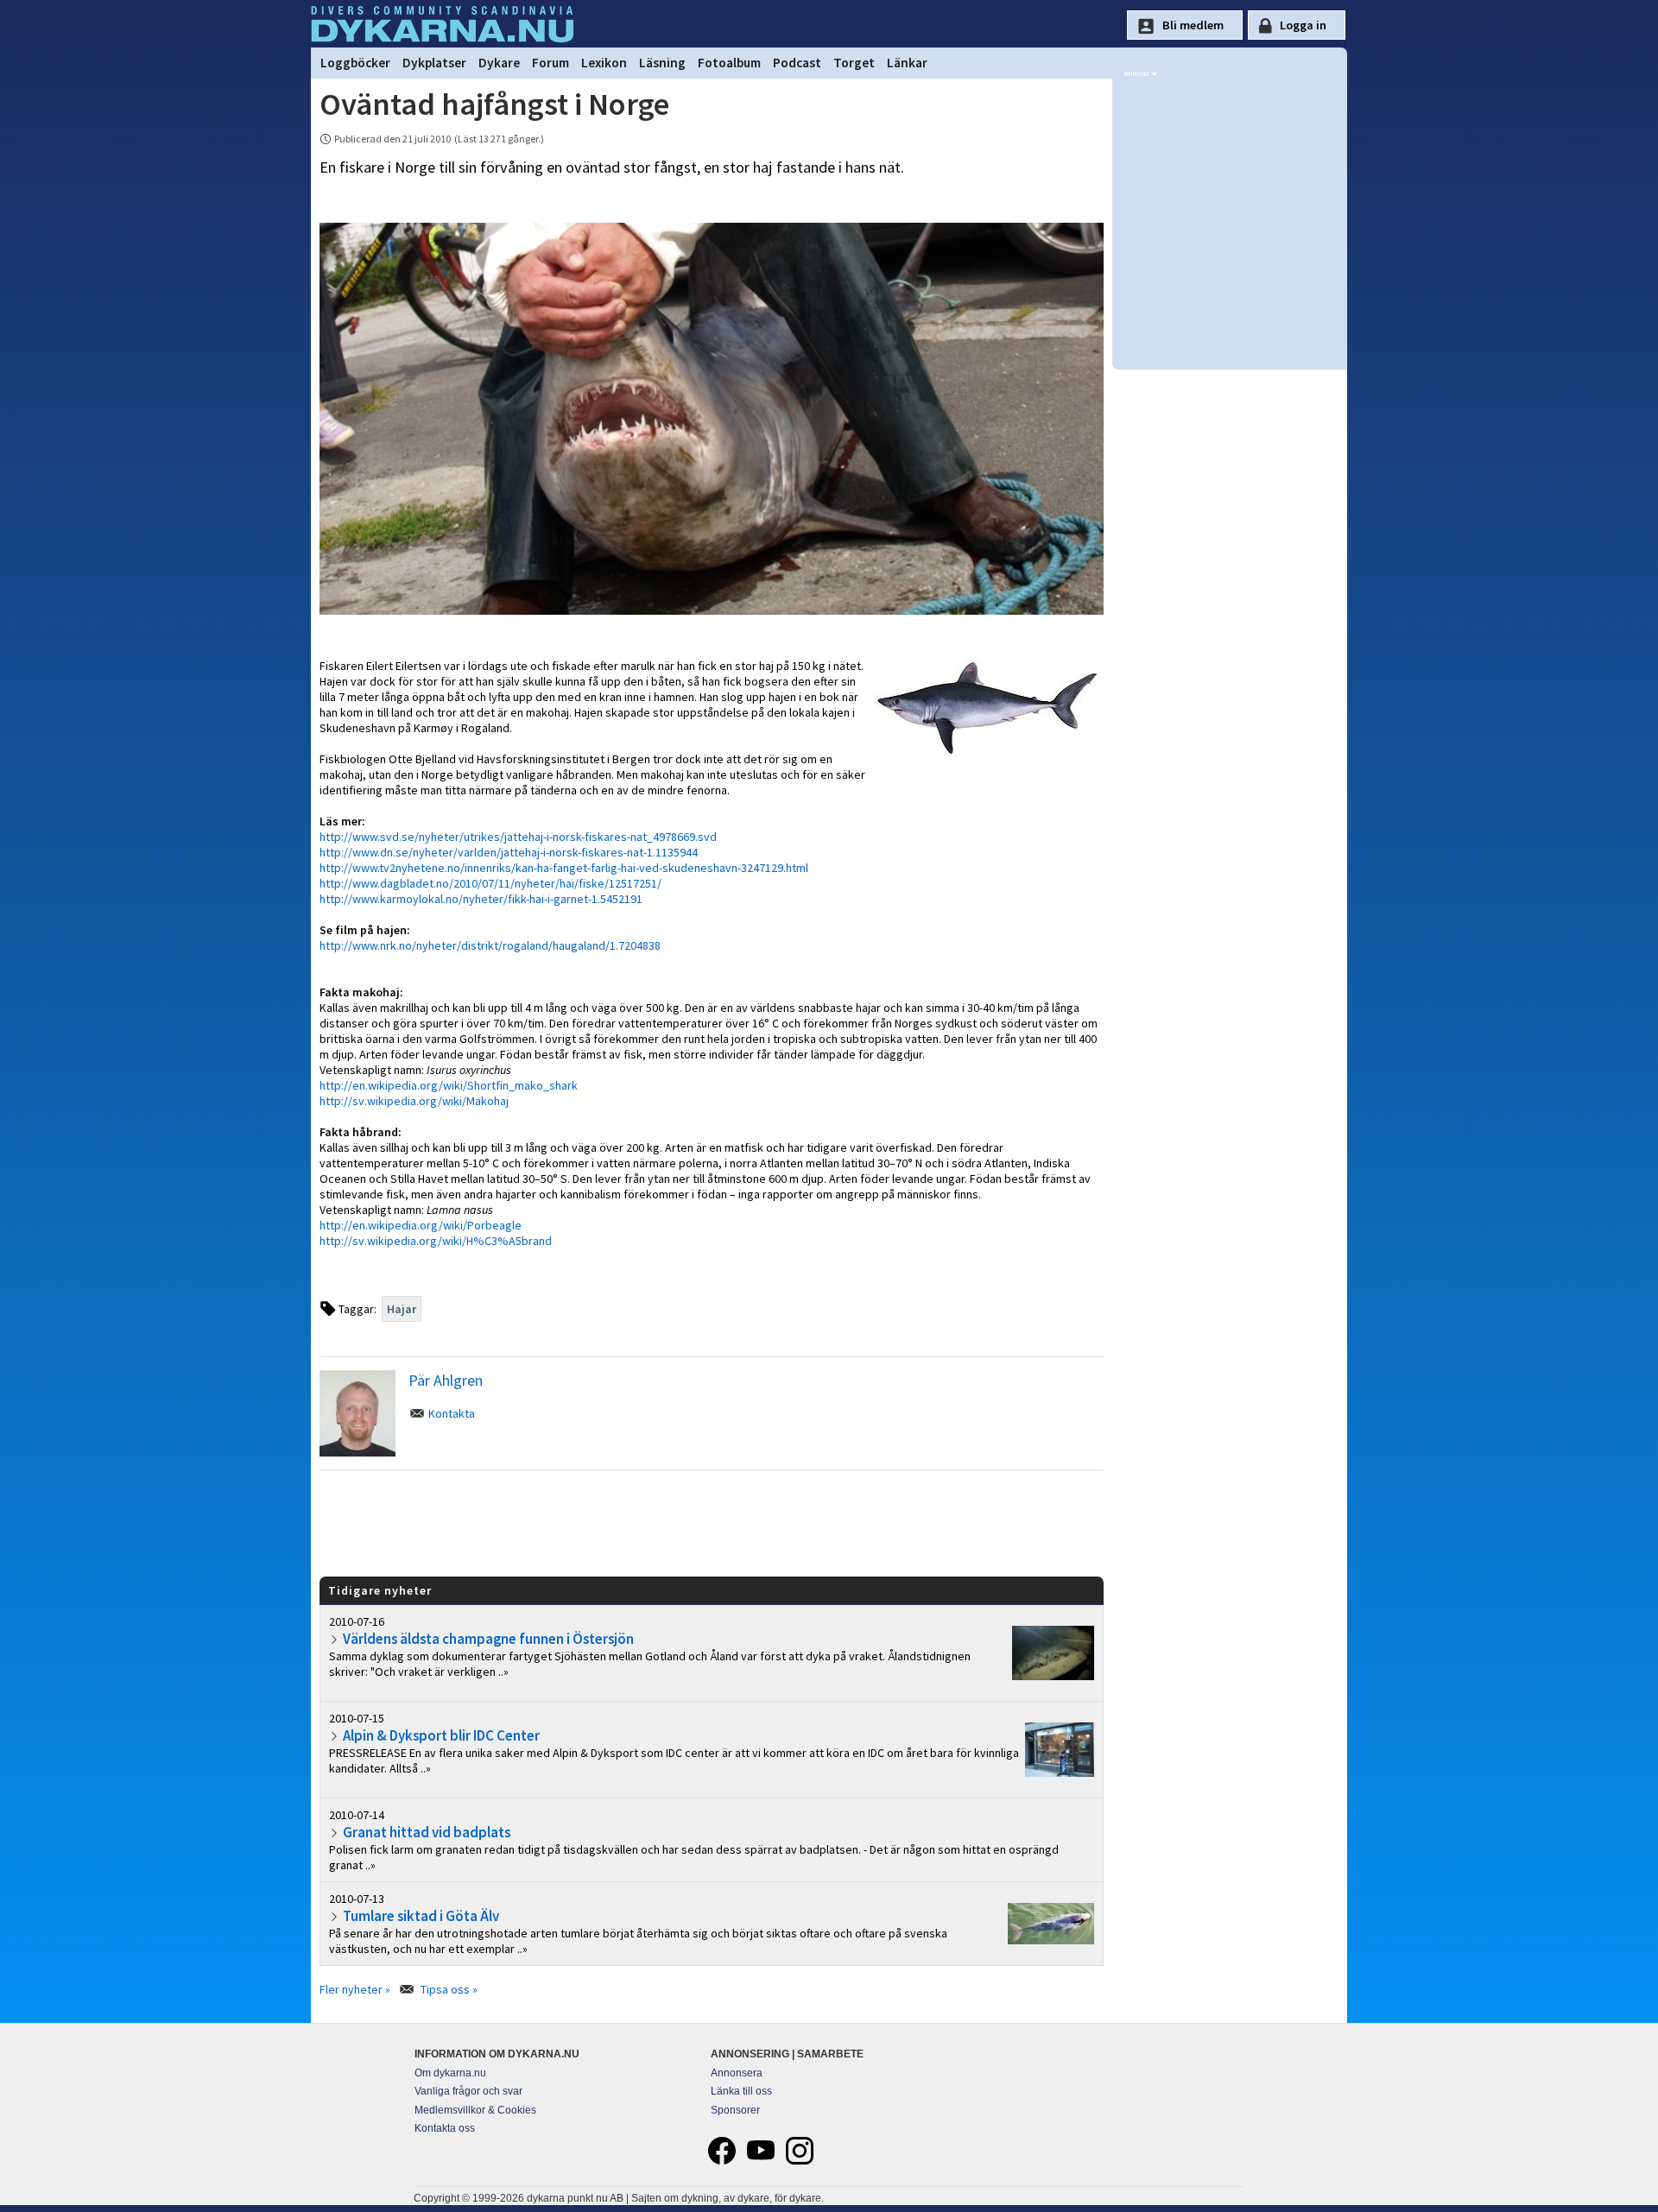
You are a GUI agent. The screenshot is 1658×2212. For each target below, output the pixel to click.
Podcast (797, 63)
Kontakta (452, 1413)
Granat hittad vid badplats (427, 1832)
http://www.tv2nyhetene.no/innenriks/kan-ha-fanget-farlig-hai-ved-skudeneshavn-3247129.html (564, 868)
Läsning (662, 63)
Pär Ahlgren (446, 1380)
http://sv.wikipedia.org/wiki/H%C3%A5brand (436, 1241)
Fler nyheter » (355, 1989)
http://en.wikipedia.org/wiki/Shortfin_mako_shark (449, 1085)
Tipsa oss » (449, 1989)
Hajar (402, 1309)
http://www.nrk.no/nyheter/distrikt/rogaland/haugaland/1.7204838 (490, 945)
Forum (551, 63)
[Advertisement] (712, 1522)
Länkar (907, 63)
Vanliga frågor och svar (468, 2091)
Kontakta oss (445, 2128)
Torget (854, 63)
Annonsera (737, 2073)
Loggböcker (355, 63)
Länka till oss (741, 2091)
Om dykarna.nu (450, 2073)
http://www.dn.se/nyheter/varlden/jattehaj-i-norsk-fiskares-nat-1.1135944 (509, 852)
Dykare (499, 63)
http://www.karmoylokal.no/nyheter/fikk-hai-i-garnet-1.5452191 (481, 899)
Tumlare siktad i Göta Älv (421, 1916)
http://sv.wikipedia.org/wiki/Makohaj (414, 1101)
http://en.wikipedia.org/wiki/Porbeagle (421, 1225)
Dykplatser (434, 63)
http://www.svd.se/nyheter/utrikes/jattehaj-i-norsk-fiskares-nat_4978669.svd (518, 837)
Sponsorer (735, 2110)
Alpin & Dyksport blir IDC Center (441, 1735)
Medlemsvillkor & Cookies (475, 2110)
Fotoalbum (729, 63)
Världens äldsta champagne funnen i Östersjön (488, 1639)
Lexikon (604, 63)
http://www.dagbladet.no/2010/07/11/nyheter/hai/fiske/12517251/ (490, 883)
